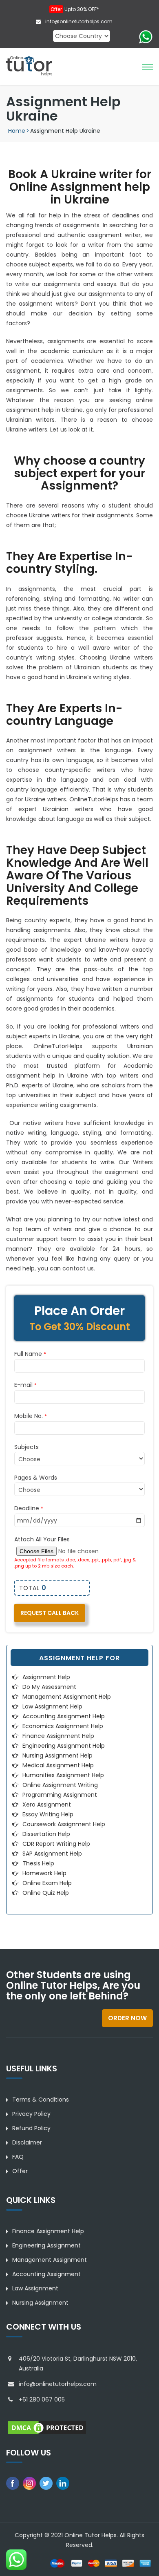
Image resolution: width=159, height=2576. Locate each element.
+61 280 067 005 (42, 2399)
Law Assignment (35, 2288)
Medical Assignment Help (58, 1765)
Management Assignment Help (67, 1697)
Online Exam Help (47, 1883)
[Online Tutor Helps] (29, 66)
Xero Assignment (47, 1805)
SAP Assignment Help (52, 1854)
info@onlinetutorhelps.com (78, 21)
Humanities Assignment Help (63, 1775)
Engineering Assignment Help (64, 1746)
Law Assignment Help (52, 1706)
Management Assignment (50, 2260)
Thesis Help (38, 1863)
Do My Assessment (49, 1687)
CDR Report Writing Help (56, 1844)
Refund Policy (31, 2128)
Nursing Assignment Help (57, 1755)
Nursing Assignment (40, 2303)
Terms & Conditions (41, 2100)
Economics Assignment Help (63, 1726)
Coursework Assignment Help (64, 1824)
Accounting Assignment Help (64, 1716)
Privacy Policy (31, 2114)
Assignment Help (46, 1677)
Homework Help (44, 1873)
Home (17, 131)
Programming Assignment (60, 1795)
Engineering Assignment (46, 2245)
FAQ (18, 2157)
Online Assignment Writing (60, 1785)
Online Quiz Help (46, 1893)
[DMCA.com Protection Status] (47, 2427)
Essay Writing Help (48, 1814)
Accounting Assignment (46, 2274)
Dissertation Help (46, 1834)
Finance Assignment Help (58, 1736)
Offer (20, 2171)
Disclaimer (27, 2142)
